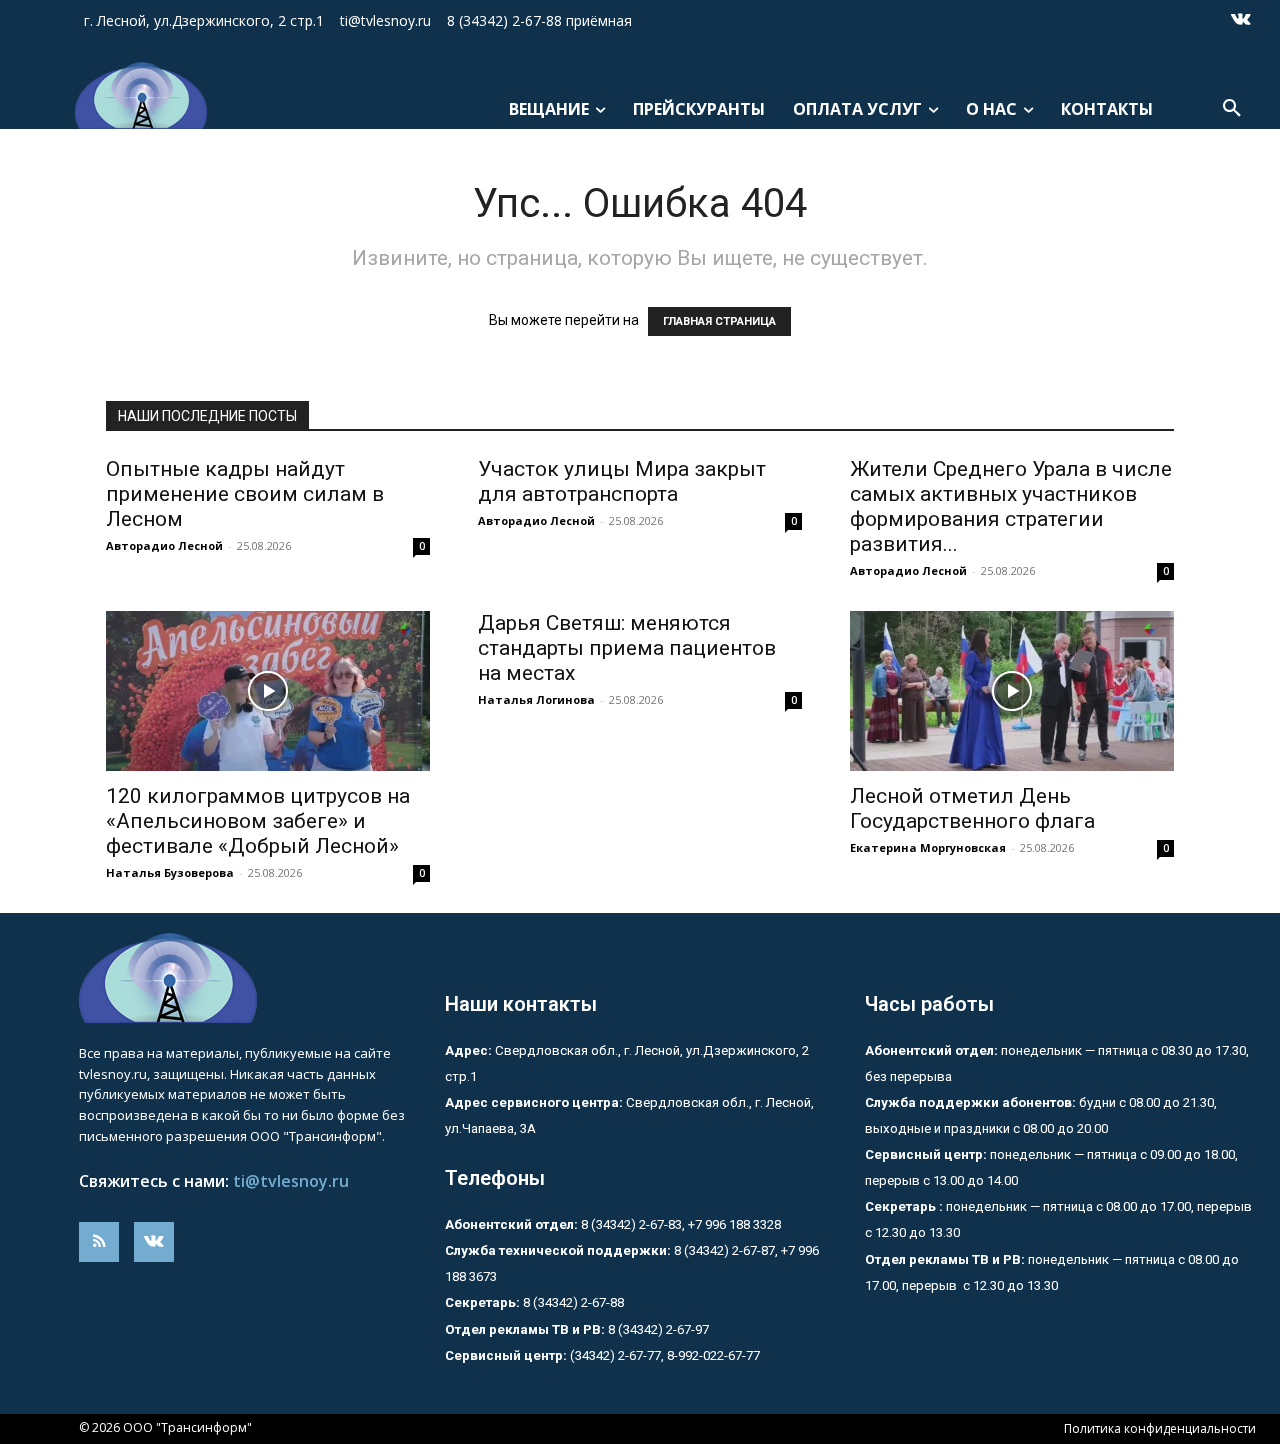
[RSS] (99, 1242)
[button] (1232, 109)
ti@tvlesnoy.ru (291, 1181)
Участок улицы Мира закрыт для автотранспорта (622, 481)
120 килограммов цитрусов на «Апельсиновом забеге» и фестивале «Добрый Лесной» (258, 821)
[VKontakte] (1241, 21)
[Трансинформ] (135, 95)
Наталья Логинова (536, 699)
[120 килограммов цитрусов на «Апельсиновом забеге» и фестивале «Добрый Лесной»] (268, 691)
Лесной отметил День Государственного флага (972, 808)
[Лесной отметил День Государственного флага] (1012, 691)
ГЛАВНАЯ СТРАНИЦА (719, 321)
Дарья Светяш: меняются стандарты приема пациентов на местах (627, 648)
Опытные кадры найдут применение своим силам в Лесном (245, 494)
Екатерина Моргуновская (928, 847)
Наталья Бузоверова (170, 872)
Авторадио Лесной (164, 545)
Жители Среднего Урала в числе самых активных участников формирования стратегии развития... (1011, 506)
